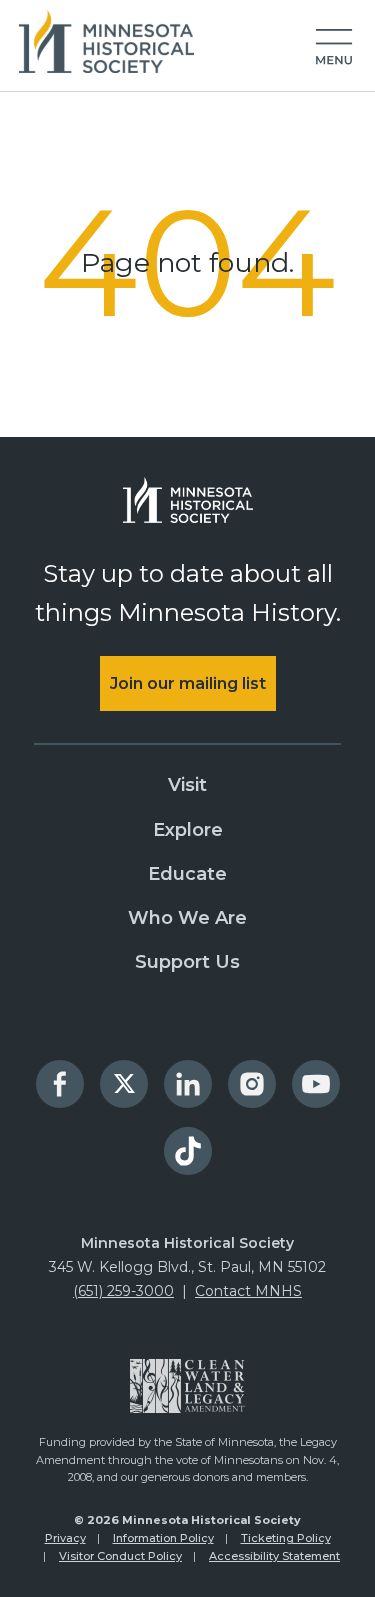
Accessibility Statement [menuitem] (274, 1556)
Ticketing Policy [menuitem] (286, 1538)
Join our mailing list (188, 683)
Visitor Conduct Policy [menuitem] (120, 1556)
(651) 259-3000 (123, 1291)
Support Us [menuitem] (187, 962)
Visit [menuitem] (187, 785)
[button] (334, 48)
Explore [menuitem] (188, 830)
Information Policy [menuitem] (163, 1538)
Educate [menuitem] (187, 874)
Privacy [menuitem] (65, 1538)
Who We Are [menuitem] (187, 918)
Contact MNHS (248, 1291)
